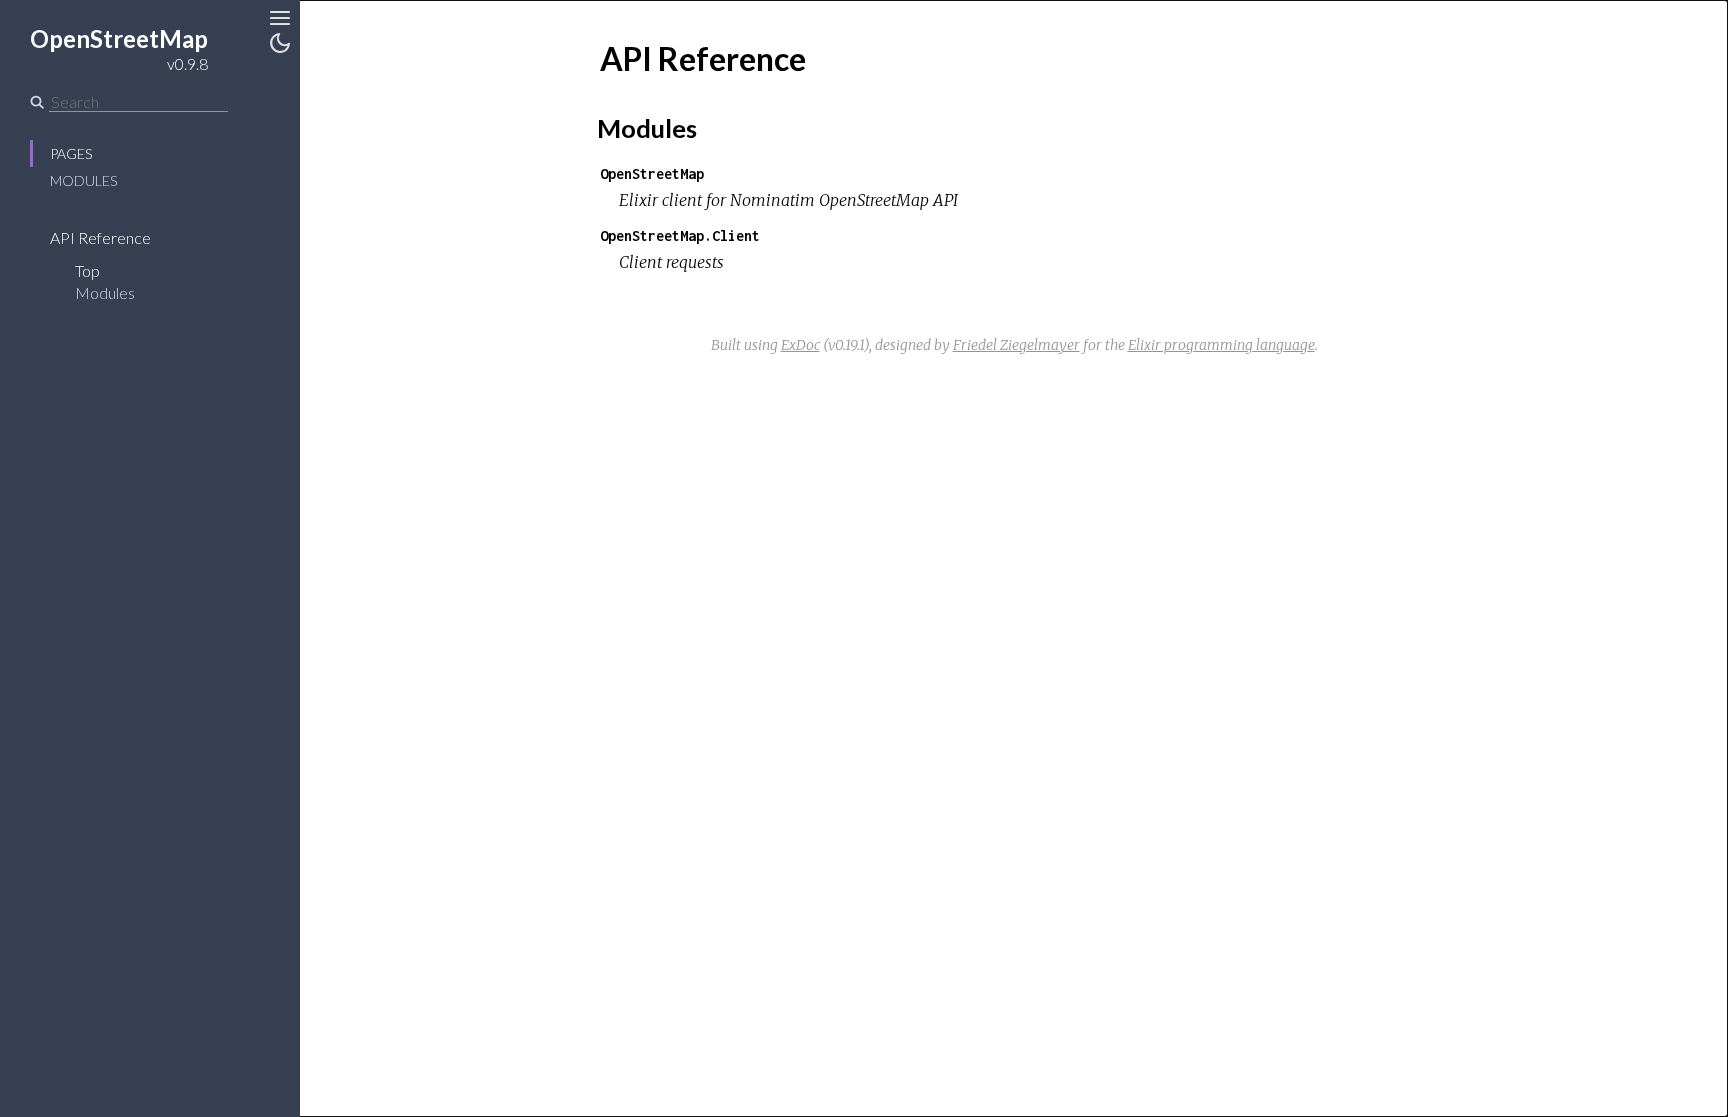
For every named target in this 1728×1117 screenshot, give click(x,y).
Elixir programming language (1221, 345)
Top (87, 270)
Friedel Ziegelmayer (1016, 345)
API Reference (100, 237)
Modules (83, 180)
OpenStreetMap (652, 173)
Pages (71, 153)
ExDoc (800, 345)
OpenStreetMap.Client (680, 235)
